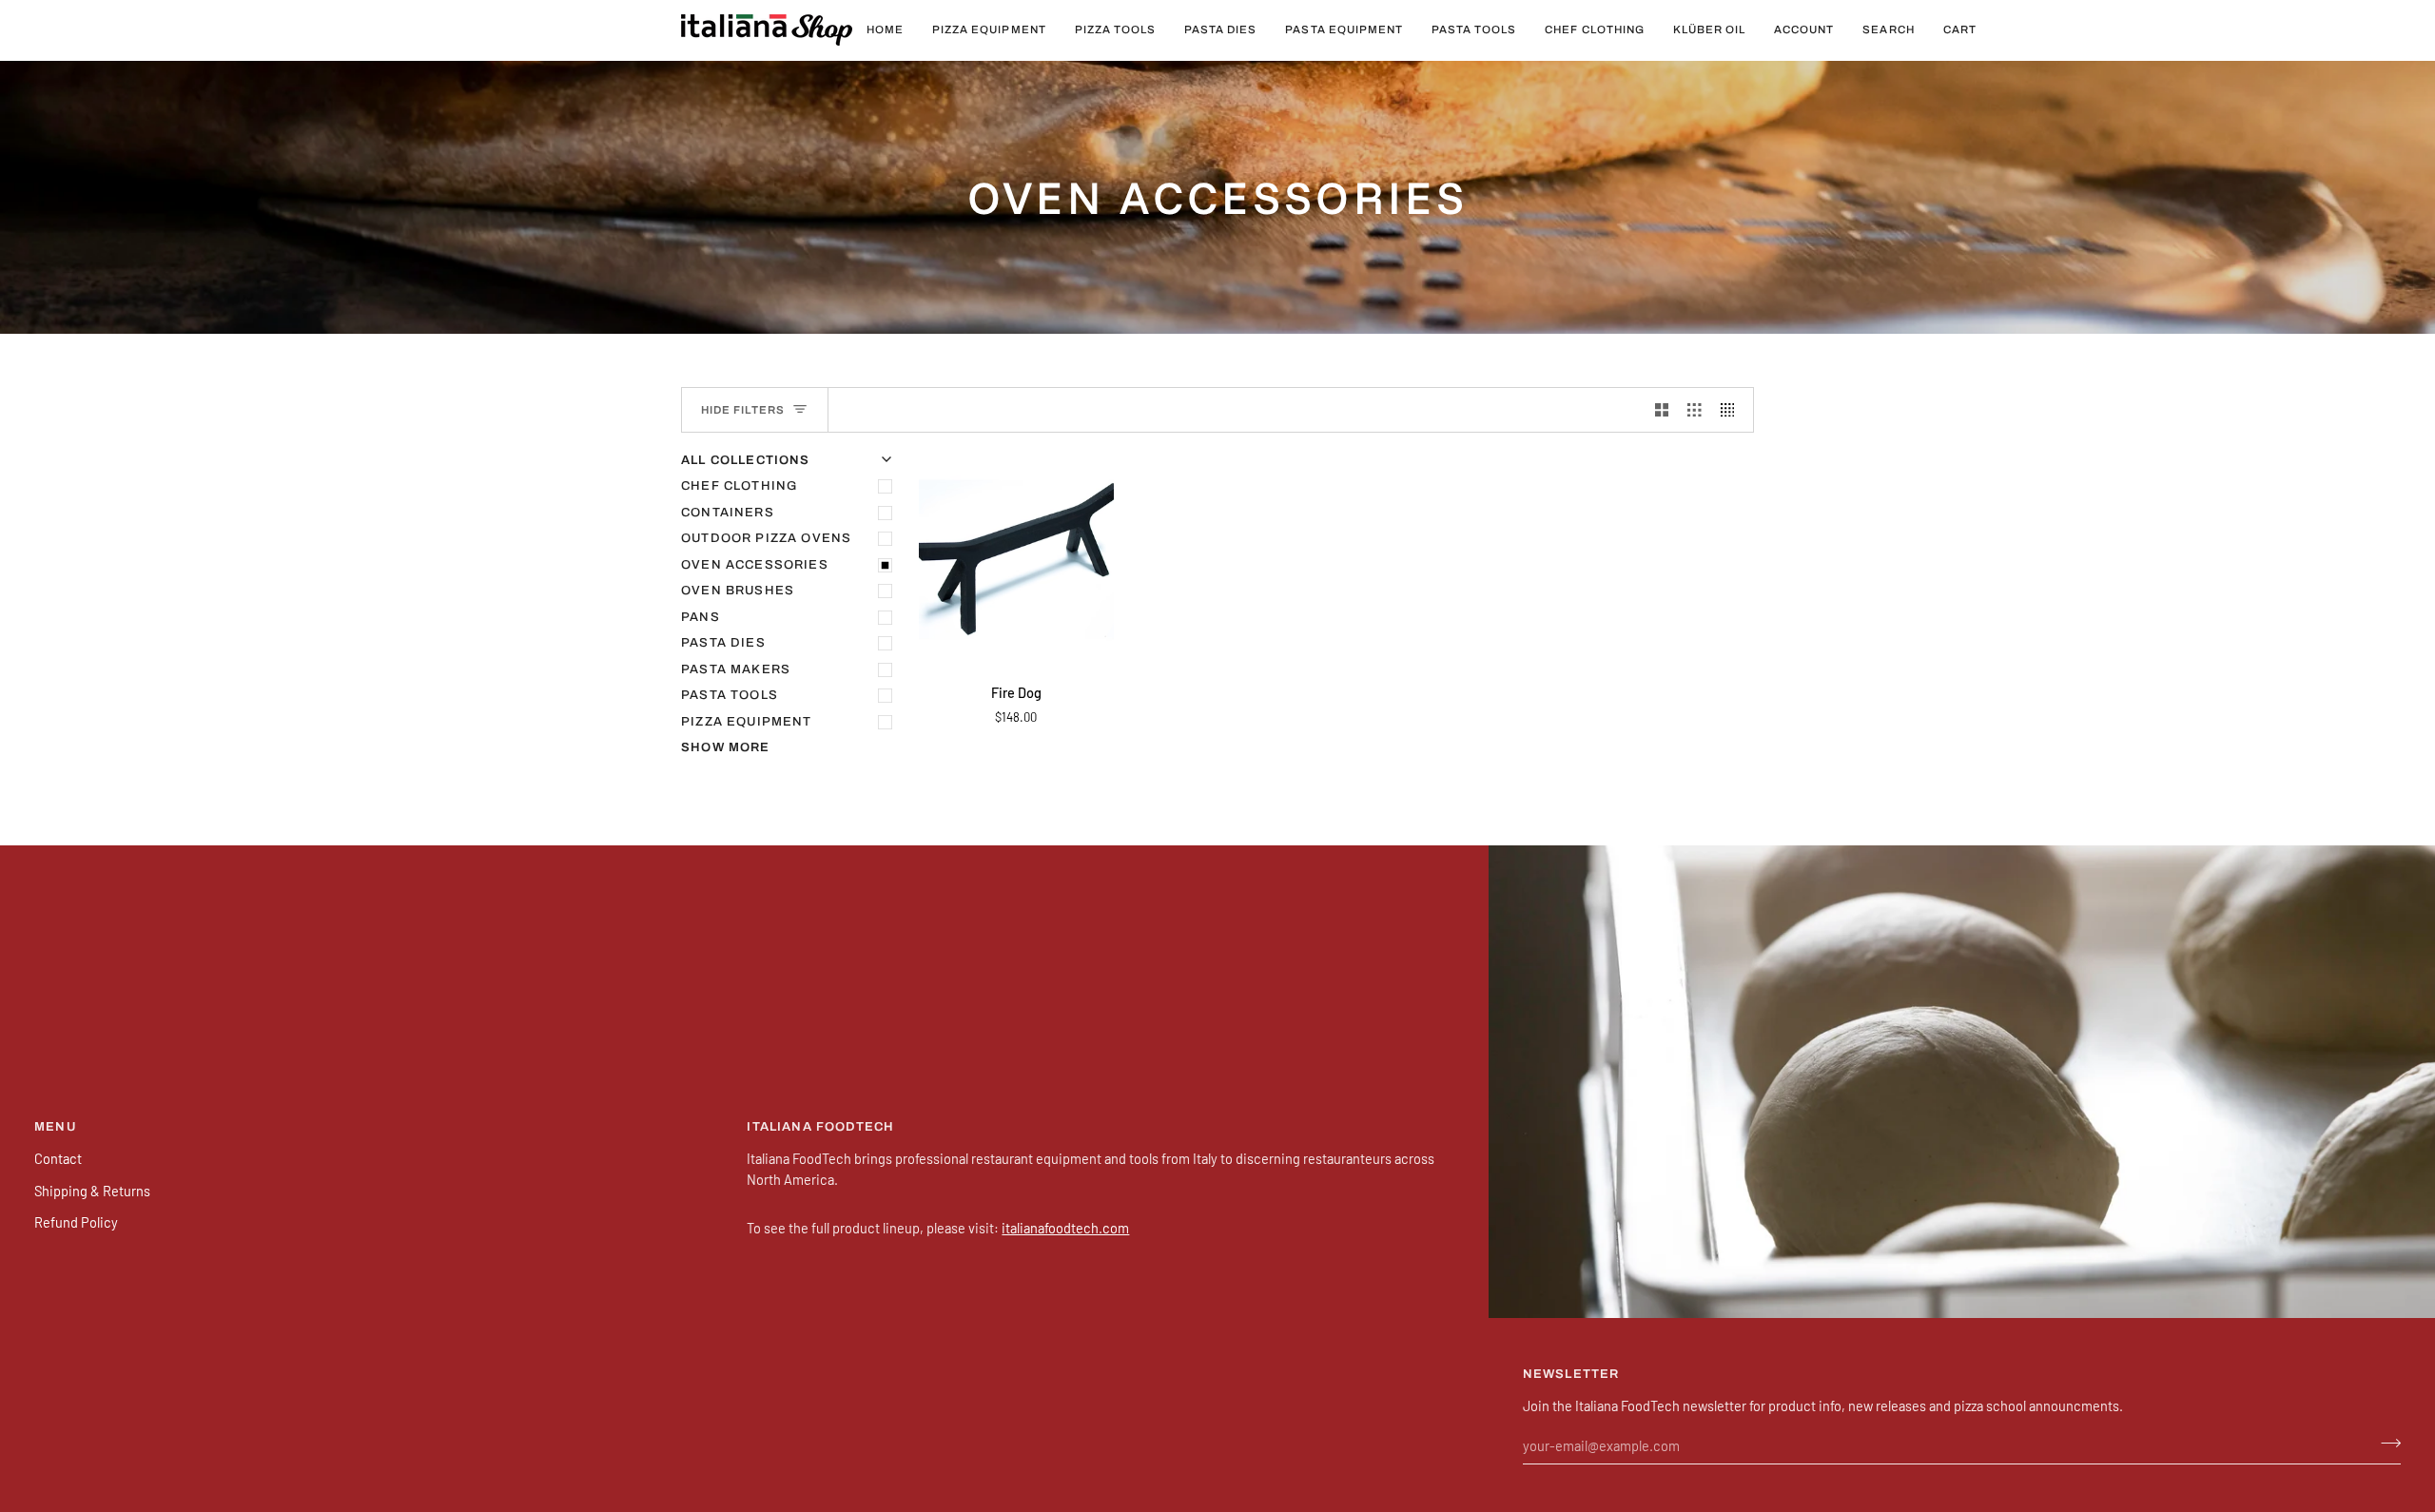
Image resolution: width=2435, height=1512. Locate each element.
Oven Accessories (755, 565)
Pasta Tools (730, 695)
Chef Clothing (739, 486)
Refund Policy (76, 1222)
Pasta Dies (723, 643)
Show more (726, 747)
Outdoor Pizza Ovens (766, 538)
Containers (728, 513)
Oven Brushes (738, 591)
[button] (989, 30)
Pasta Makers (736, 669)
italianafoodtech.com (1065, 1228)
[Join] (2385, 1444)
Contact (58, 1158)
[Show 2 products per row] (1662, 410)
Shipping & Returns (92, 1191)
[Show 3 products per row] (1695, 410)
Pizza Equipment (747, 722)
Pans (701, 617)
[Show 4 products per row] (1733, 410)
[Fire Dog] (1016, 560)
